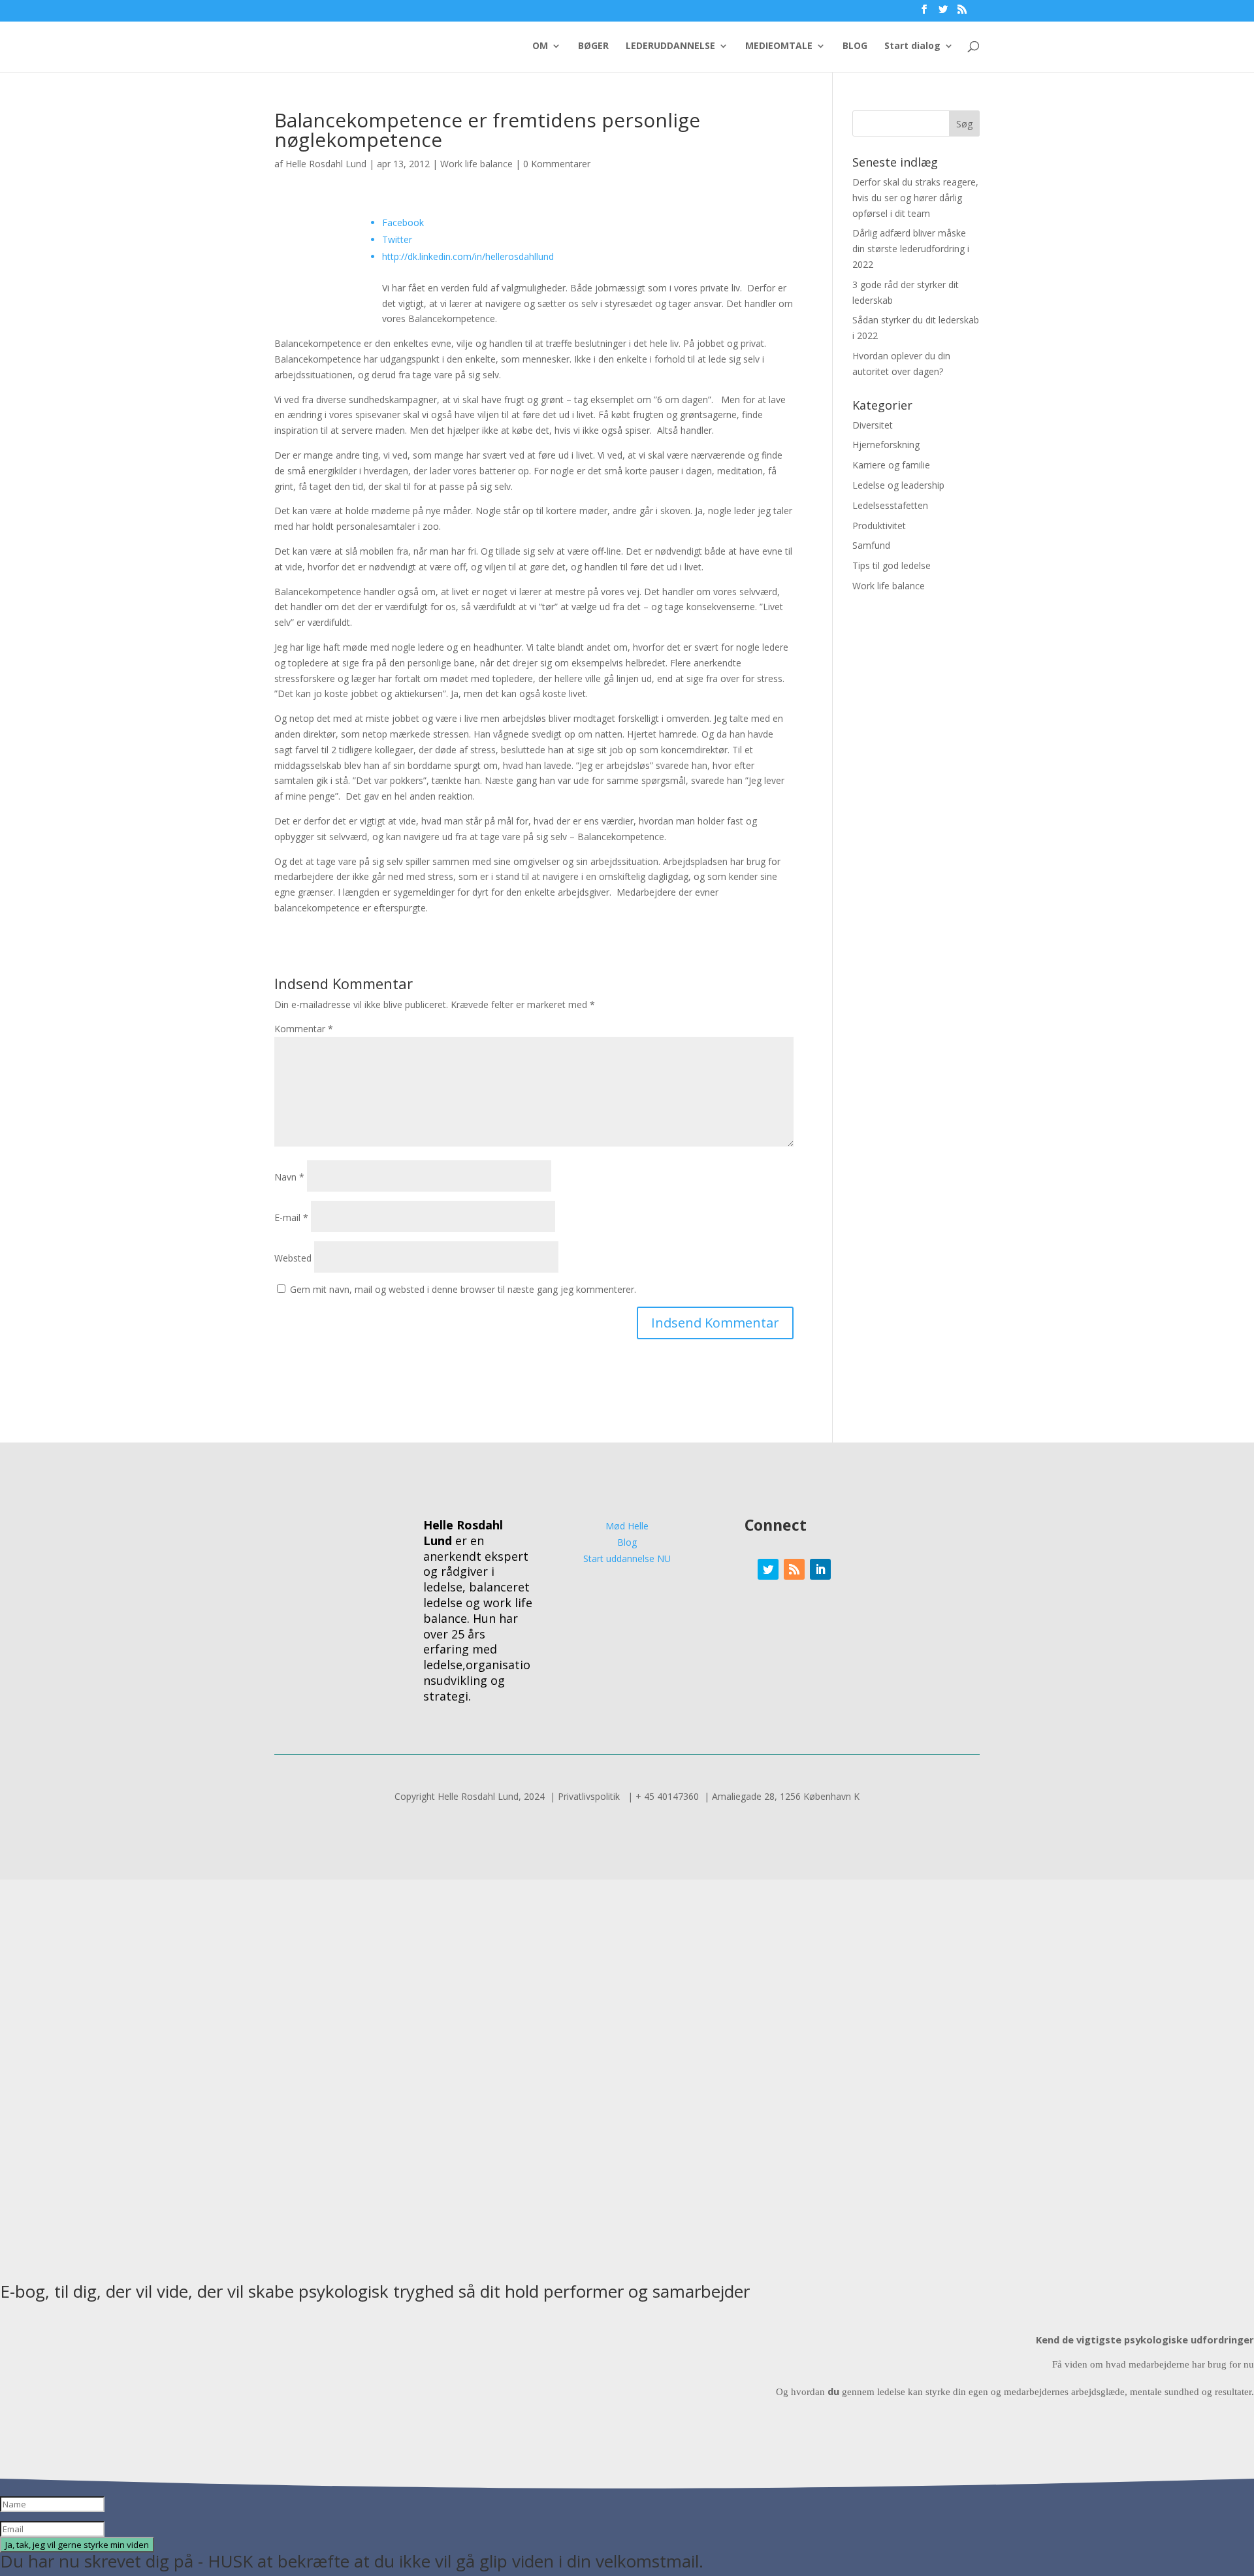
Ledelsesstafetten (890, 505)
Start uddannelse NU (627, 1558)
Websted (293, 1258)
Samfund (871, 545)
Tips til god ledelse (892, 565)
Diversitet (873, 425)
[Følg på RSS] (794, 1569)
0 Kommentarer (557, 164)
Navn (289, 1177)
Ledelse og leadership (898, 485)
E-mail (291, 1217)
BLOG (855, 46)
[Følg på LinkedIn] (820, 1569)
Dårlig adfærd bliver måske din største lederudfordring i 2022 (911, 249)
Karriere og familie (891, 465)
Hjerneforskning (886, 445)
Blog (627, 1542)
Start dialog (912, 46)
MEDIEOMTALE (779, 46)
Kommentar (304, 1029)
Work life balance (476, 164)
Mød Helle (627, 1526)
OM (540, 46)
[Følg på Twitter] (768, 1569)
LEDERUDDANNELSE (670, 46)
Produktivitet (879, 526)
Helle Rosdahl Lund (326, 164)
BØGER (593, 46)
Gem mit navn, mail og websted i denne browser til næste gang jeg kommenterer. (463, 1289)
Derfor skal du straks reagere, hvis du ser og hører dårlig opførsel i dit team (915, 198)
